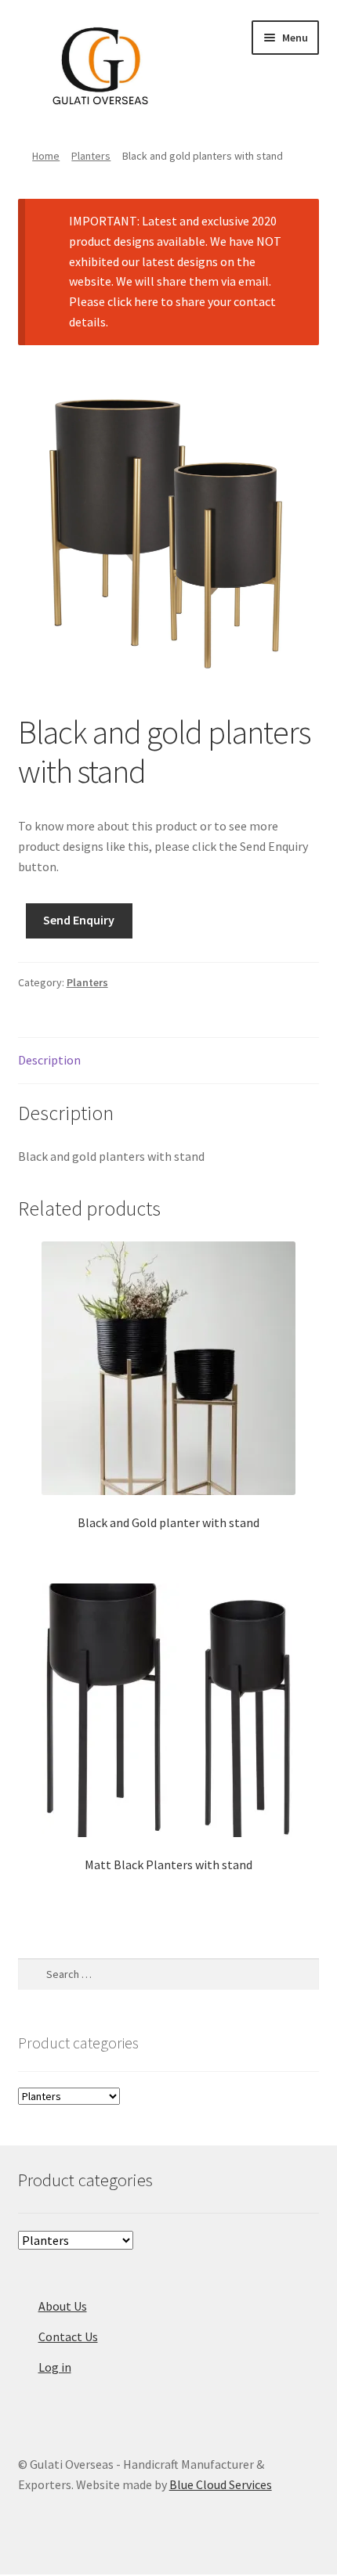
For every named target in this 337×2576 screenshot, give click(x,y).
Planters (91, 156)
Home (46, 156)
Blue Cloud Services (221, 2484)
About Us (63, 2306)
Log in (55, 2367)
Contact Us (68, 2336)
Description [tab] (49, 1060)
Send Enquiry (79, 920)
